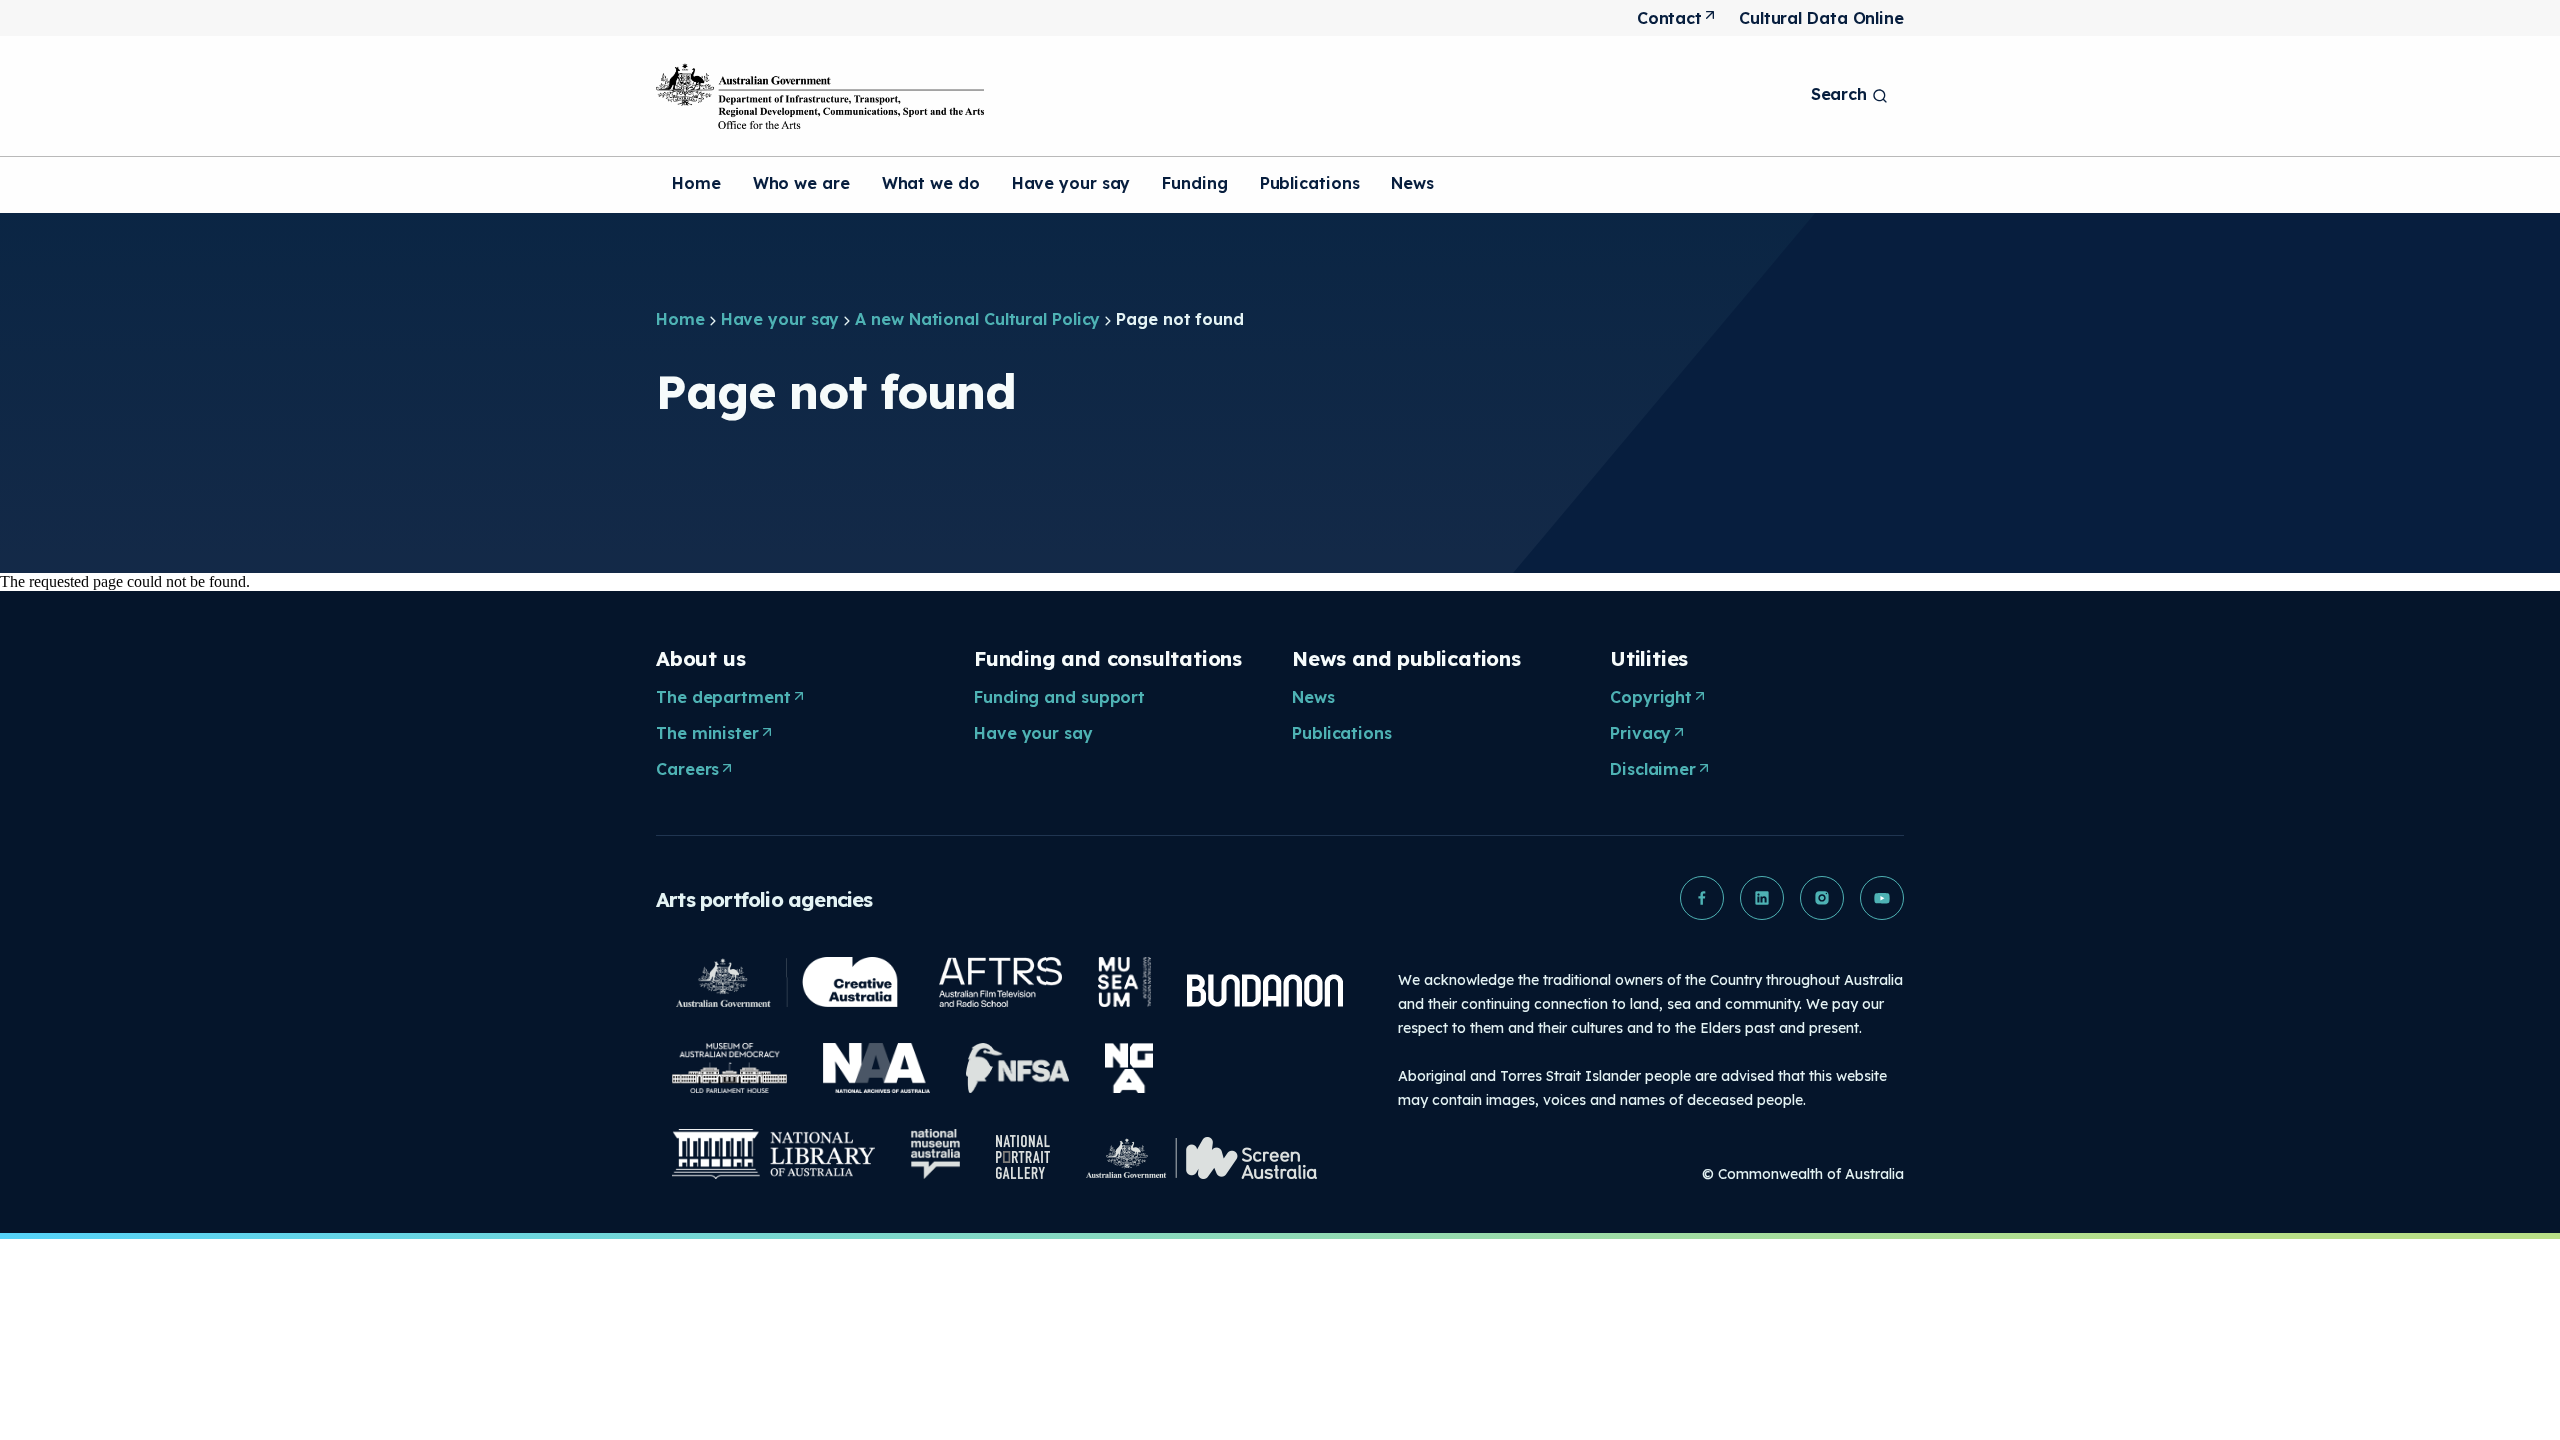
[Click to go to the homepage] (820, 96)
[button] (1702, 898)
